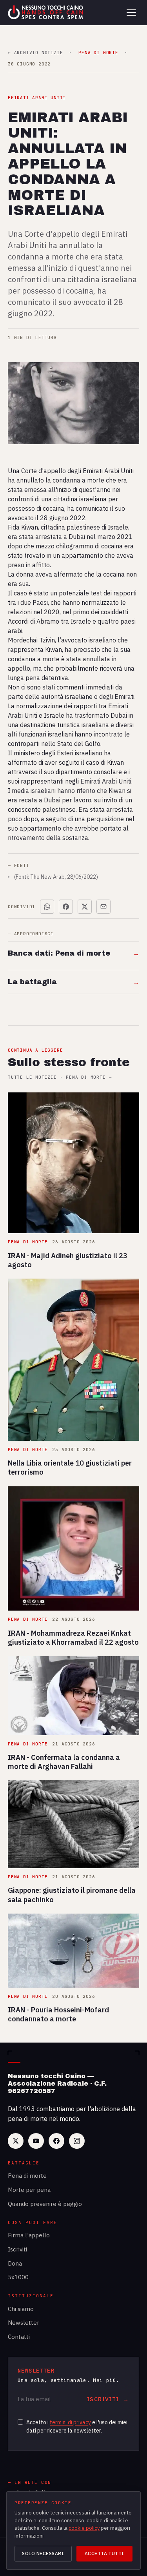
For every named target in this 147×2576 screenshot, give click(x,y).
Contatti (19, 2337)
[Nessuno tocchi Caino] (46, 13)
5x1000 (18, 2277)
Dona (15, 2263)
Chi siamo (21, 2309)
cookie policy (84, 2528)
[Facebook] (56, 2141)
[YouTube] (36, 2141)
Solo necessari (43, 2553)
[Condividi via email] (103, 907)
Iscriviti (17, 2249)
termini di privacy (70, 2422)
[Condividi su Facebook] (66, 907)
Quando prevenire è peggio (45, 2204)
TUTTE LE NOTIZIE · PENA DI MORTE (60, 1077)
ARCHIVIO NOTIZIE (35, 53)
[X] (16, 2141)
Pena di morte (27, 2176)
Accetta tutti (104, 2553)
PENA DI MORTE (98, 53)
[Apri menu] (131, 13)
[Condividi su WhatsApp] (47, 907)
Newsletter (24, 2323)
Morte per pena (29, 2190)
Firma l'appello (29, 2235)
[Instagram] (77, 2141)
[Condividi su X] (85, 907)
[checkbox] (20, 2422)
